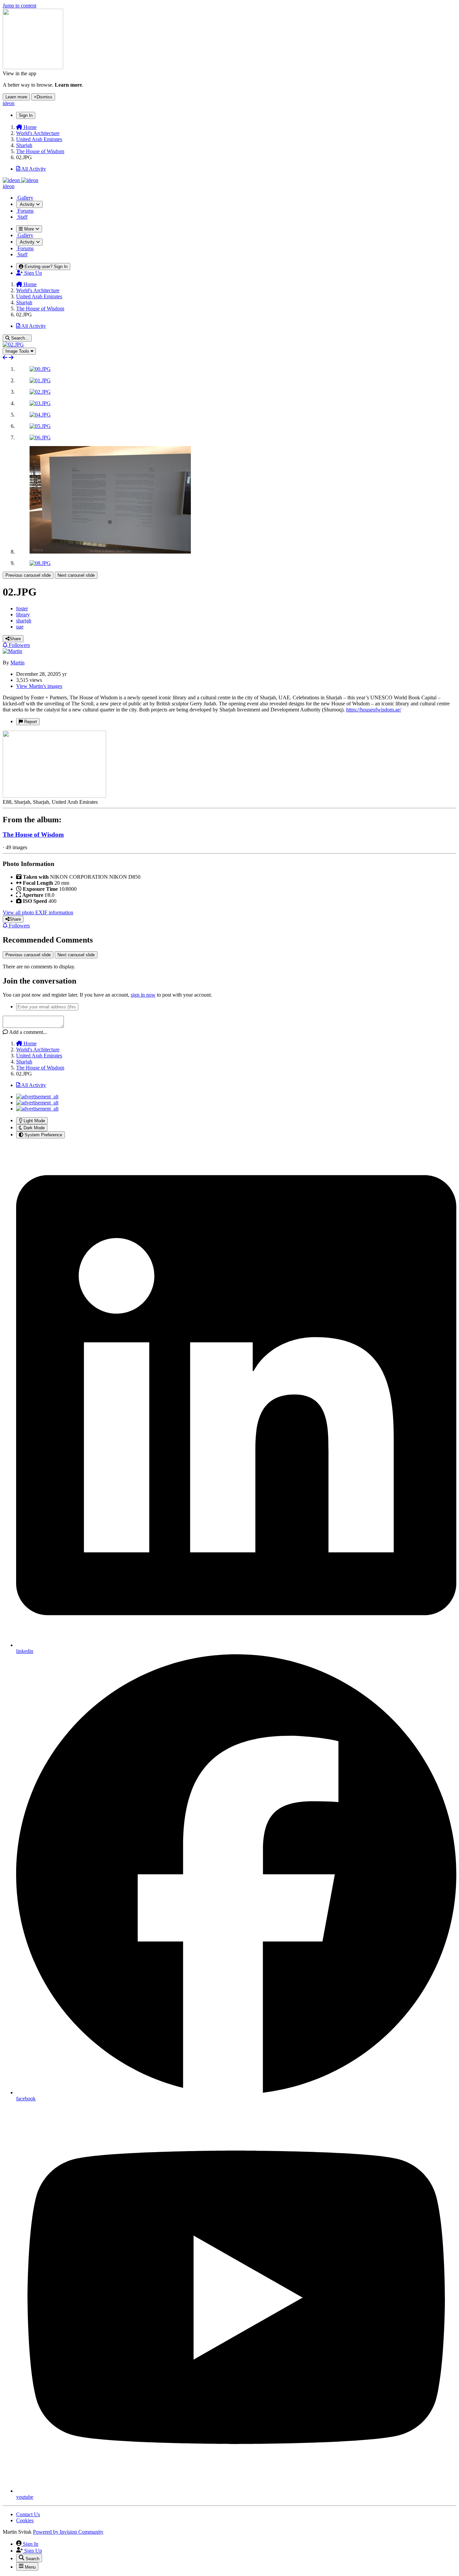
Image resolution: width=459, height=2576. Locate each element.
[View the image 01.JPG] (40, 380)
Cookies (25, 2520)
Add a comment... (28, 1032)
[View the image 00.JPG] (40, 369)
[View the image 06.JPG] (40, 438)
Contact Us (28, 2514)
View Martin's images (39, 686)
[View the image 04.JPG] (40, 415)
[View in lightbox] (13, 344)
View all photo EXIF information (38, 912)
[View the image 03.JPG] (40, 403)
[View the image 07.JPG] (110, 552)
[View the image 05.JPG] (40, 426)
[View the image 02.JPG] (40, 392)
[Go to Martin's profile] (12, 651)
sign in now (143, 995)
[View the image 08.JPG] (40, 563)
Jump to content (19, 6)
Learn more (16, 97)
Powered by (68, 2532)
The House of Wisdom (33, 835)
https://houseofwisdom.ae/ (374, 710)
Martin (17, 663)
